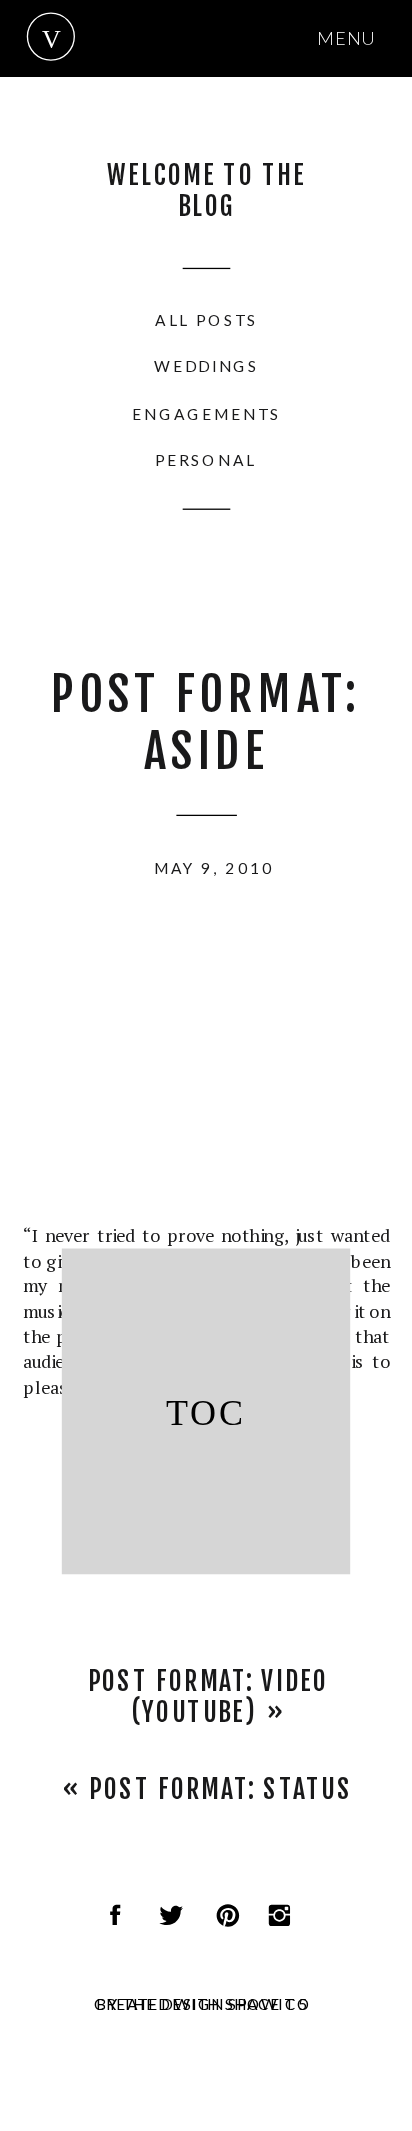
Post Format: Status (220, 1790)
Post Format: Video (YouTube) (208, 1697)
